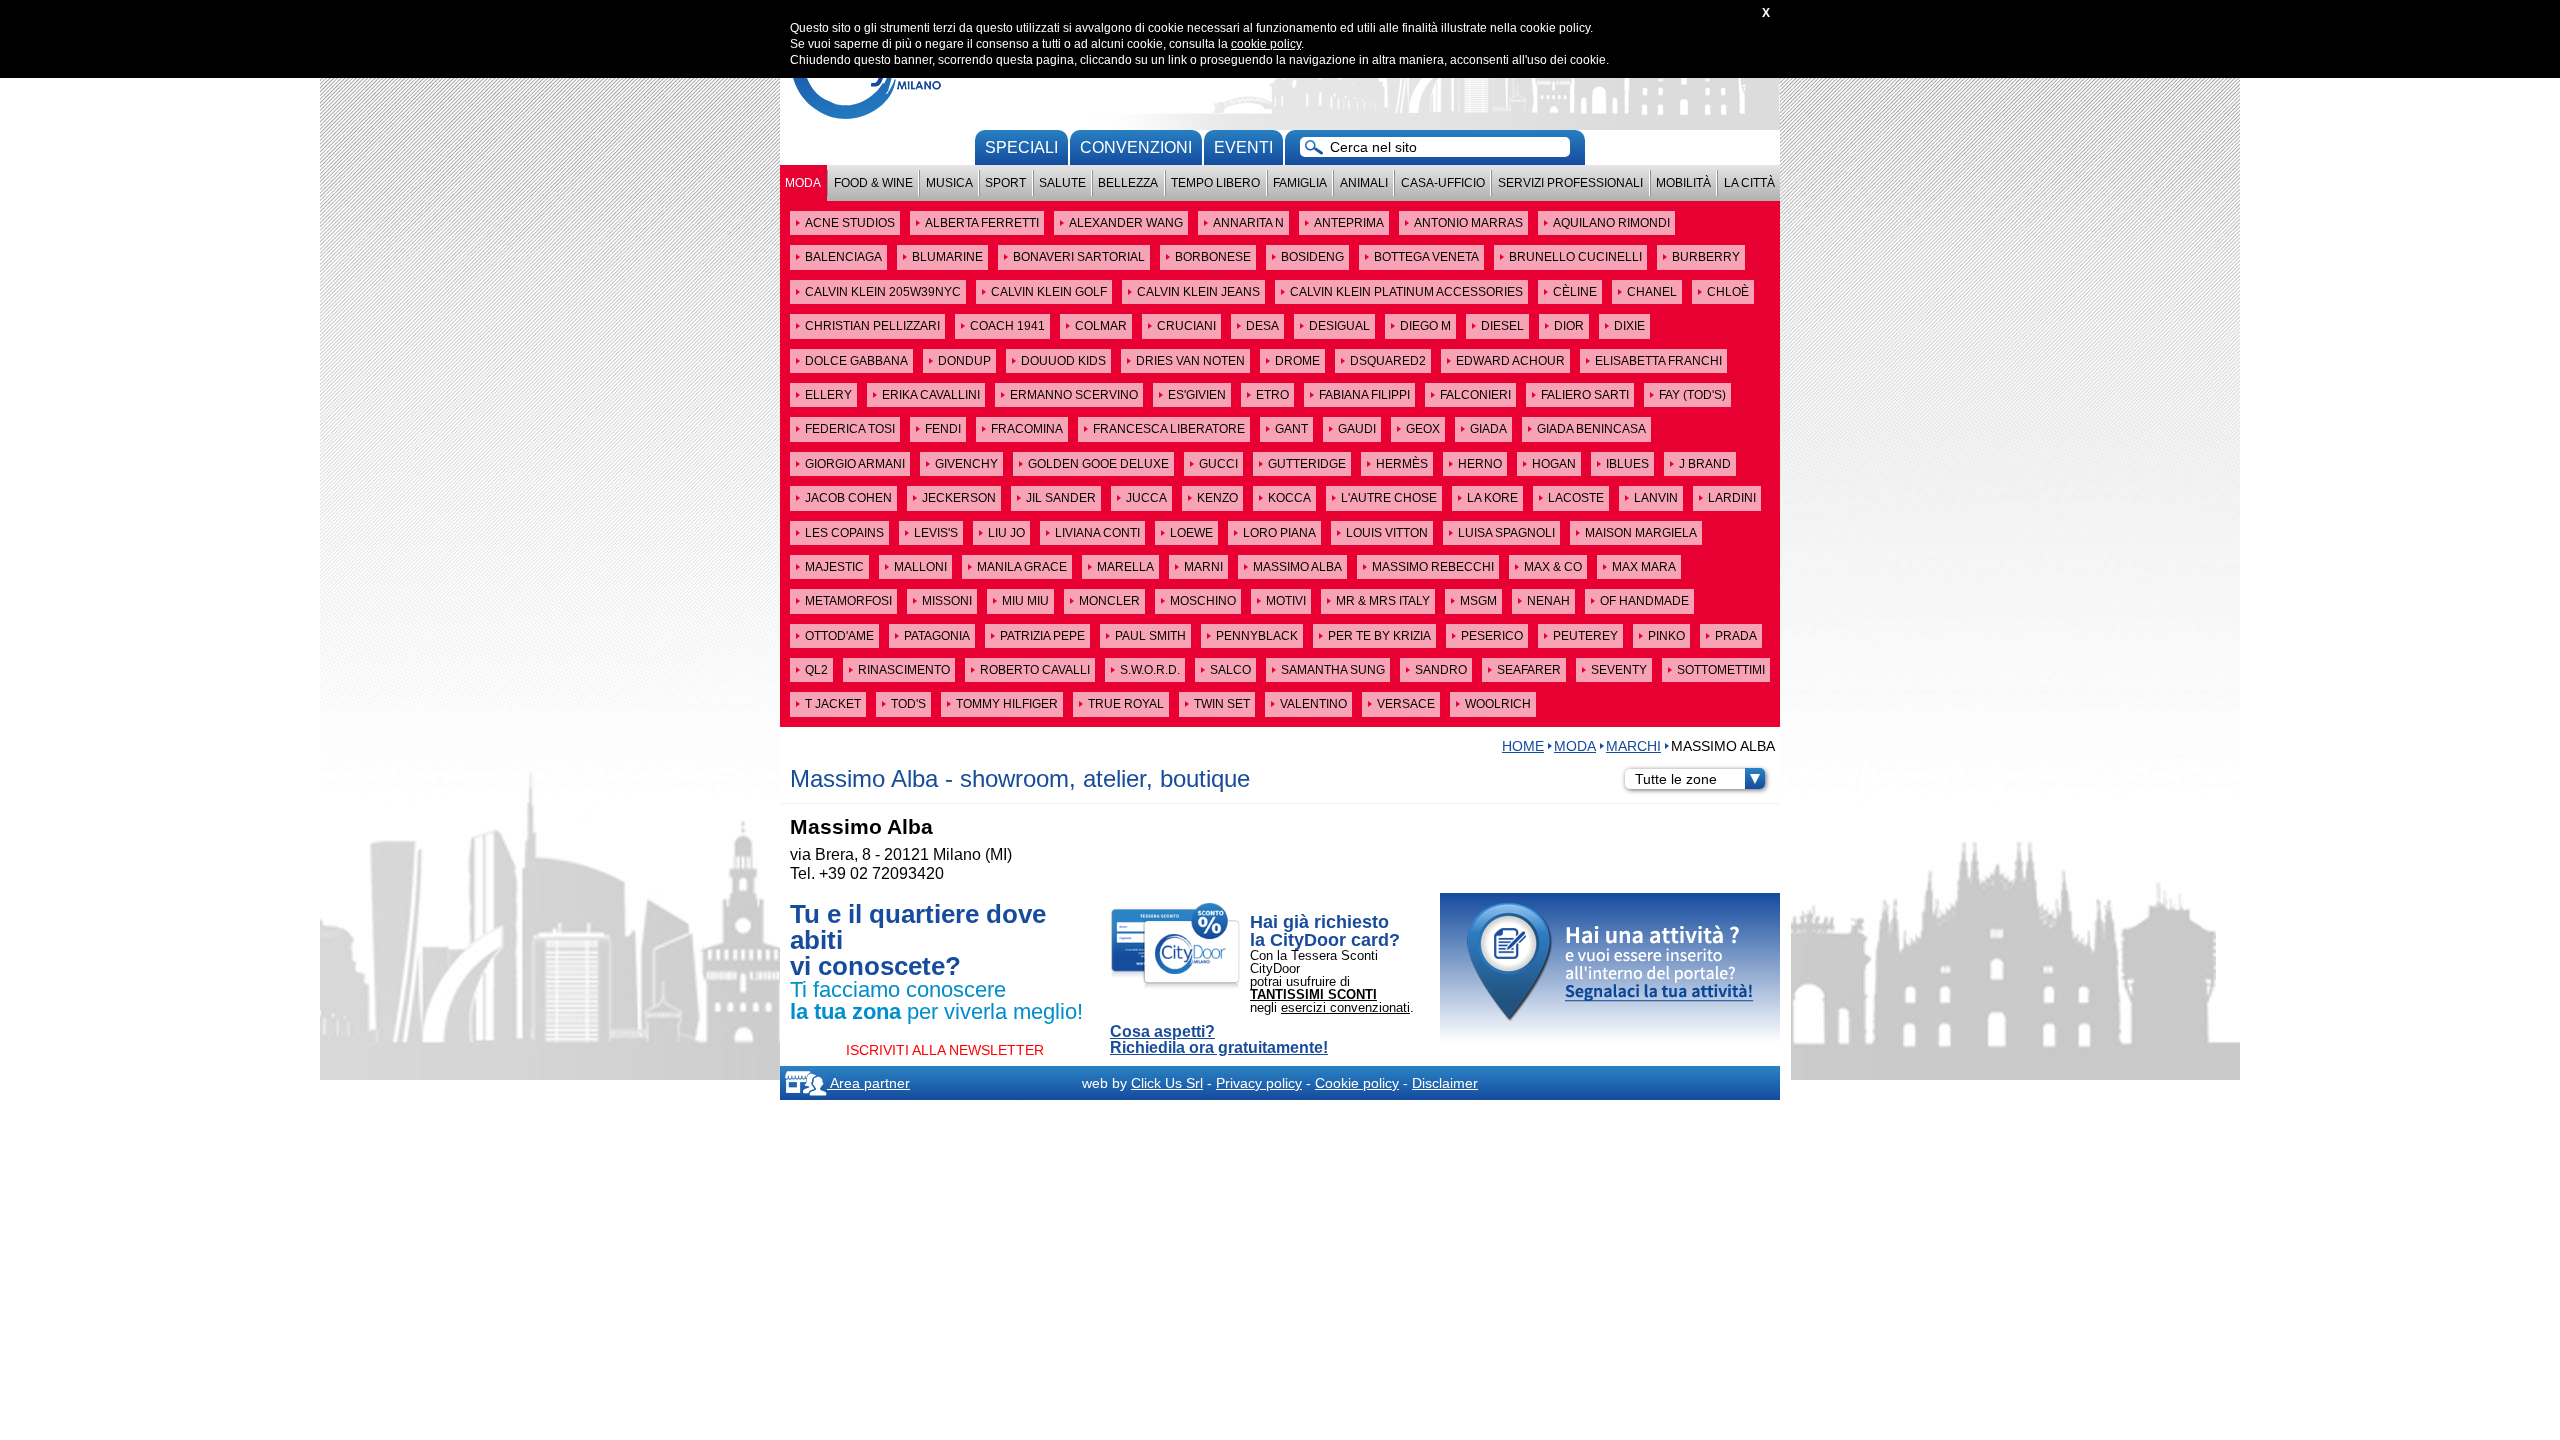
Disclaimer (1445, 1083)
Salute (1062, 183)
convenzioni (1136, 147)
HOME (1523, 746)
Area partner (868, 1083)
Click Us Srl (1167, 1083)
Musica (949, 183)
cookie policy (1266, 44)
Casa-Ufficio (1443, 183)
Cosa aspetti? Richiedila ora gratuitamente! (1219, 1040)
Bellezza (1128, 183)
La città (1749, 183)
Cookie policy (1357, 1083)
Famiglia (1300, 183)
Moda (803, 183)
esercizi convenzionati (1345, 1007)
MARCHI (1633, 746)
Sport (1005, 183)
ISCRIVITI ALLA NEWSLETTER (945, 1050)
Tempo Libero (1215, 183)
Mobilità (1683, 183)
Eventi (1243, 147)
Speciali (1021, 147)
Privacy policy (1259, 1083)
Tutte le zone (1676, 779)
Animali (1364, 183)
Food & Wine (873, 183)
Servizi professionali (1570, 183)
